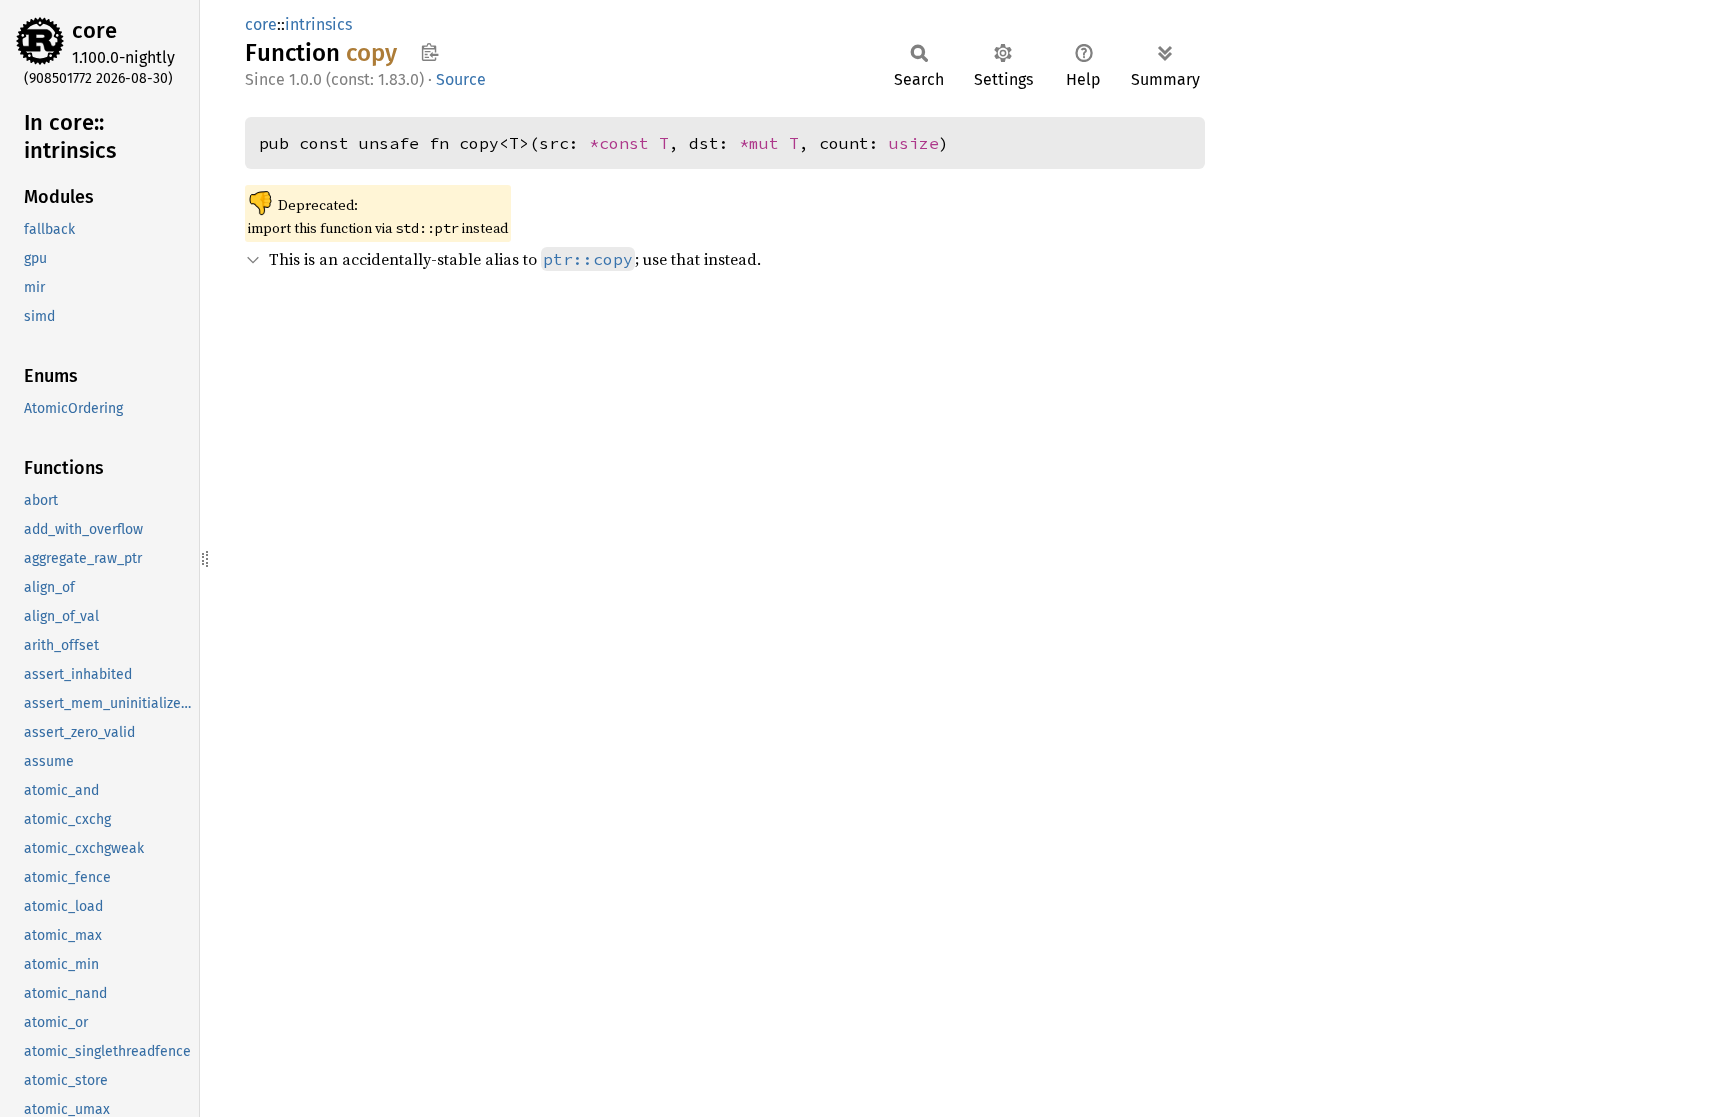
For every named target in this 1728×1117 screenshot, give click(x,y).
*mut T (769, 143)
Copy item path (429, 52)
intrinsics (318, 24)
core (94, 30)
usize (914, 143)
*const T (629, 143)
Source (461, 79)
